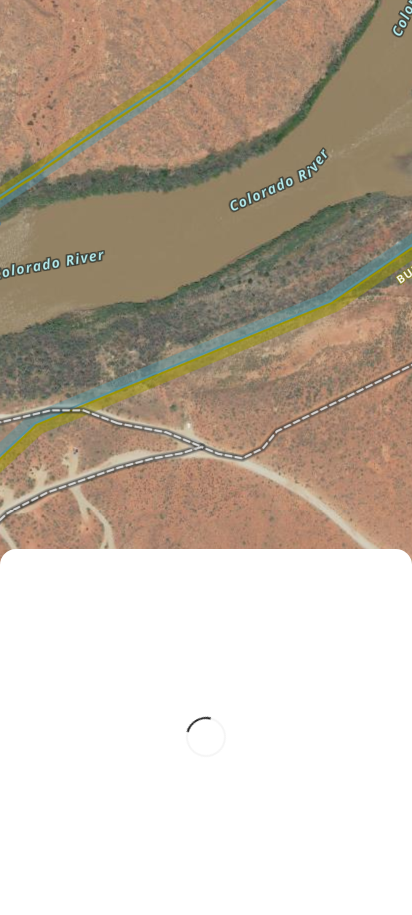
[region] (206, 457)
